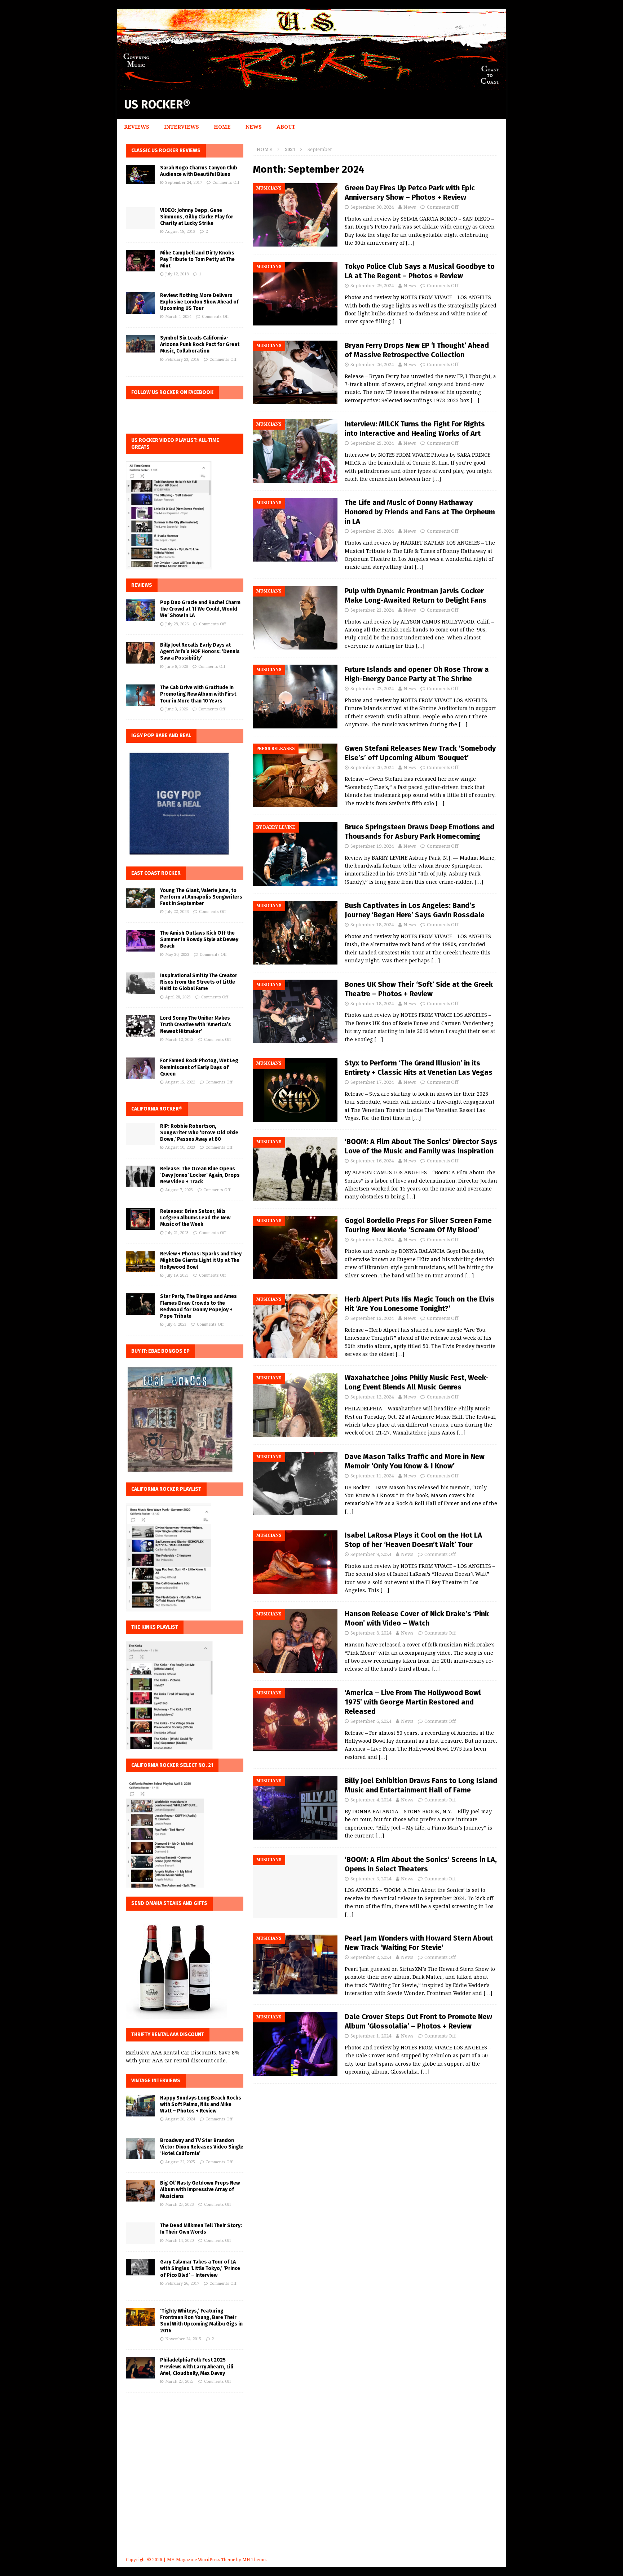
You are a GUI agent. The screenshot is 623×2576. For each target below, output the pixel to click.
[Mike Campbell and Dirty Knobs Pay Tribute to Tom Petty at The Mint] (140, 261)
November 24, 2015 (183, 2339)
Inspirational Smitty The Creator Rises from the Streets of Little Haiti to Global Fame (199, 982)
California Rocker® (157, 1109)
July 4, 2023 (176, 1324)
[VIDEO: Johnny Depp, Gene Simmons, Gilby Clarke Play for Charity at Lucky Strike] (140, 218)
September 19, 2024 (372, 846)
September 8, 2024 (371, 1633)
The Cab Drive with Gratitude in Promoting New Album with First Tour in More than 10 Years (198, 694)
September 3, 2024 (371, 1879)
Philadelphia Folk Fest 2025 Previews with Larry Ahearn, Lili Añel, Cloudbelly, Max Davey (197, 2366)
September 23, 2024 (372, 610)
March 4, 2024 (178, 317)
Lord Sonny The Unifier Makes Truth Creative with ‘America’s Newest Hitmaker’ (196, 1025)
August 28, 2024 (180, 2119)
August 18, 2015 (180, 232)
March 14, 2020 (179, 2241)
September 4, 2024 (371, 1800)
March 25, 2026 (179, 2205)
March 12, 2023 (179, 1040)
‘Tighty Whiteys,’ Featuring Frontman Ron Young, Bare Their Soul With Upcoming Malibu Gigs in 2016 (201, 2321)
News (254, 127)
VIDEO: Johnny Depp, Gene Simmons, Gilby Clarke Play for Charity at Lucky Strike (197, 217)
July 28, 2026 (177, 624)
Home (222, 127)
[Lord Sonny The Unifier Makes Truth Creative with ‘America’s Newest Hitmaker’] (140, 1026)
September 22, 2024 (372, 689)
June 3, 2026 (176, 709)
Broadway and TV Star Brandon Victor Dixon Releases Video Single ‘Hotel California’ (202, 2147)
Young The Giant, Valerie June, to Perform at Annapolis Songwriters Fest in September (201, 897)
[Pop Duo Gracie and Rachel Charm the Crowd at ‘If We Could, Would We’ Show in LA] (140, 610)
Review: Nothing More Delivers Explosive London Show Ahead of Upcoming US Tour (199, 302)
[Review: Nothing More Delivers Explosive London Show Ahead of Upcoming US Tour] (140, 303)
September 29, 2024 (372, 286)
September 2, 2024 (371, 1957)
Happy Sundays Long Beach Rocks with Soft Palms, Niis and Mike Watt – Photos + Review (201, 2104)
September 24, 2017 (184, 183)
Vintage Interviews (156, 2081)
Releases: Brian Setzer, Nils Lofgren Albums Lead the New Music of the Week (195, 1218)
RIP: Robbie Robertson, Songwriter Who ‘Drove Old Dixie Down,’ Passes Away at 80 (199, 1133)
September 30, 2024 (372, 207)
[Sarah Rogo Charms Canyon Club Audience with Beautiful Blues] (140, 174)
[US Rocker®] (311, 86)
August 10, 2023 (180, 1147)
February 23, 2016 (182, 360)
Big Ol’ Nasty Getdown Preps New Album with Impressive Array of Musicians (200, 2189)
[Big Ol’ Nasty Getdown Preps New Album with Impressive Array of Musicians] (140, 2191)
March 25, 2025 (179, 2382)
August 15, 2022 (180, 1082)
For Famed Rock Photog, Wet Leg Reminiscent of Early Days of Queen (199, 1067)
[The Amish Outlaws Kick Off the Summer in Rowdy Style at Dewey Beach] (140, 941)
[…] (410, 243)
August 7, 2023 (179, 1190)
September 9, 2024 (371, 1554)
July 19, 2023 (177, 1275)
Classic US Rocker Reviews (166, 150)
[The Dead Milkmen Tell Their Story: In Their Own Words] (140, 2233)
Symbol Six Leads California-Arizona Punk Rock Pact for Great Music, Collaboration (200, 344)
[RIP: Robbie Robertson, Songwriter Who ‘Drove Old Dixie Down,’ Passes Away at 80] (140, 1134)
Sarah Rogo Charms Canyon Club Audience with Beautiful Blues (199, 171)
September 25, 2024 (372, 443)
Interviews (182, 127)
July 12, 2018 (177, 274)
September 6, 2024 (371, 1721)
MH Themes (255, 2560)
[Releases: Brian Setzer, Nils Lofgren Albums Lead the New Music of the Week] (140, 1219)
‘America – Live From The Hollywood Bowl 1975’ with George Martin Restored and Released (413, 1702)
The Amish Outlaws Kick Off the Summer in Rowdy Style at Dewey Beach (199, 939)
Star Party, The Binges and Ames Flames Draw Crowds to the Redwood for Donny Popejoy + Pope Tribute (198, 1306)
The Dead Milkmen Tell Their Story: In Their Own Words (201, 2229)
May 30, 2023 (177, 955)
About (286, 127)
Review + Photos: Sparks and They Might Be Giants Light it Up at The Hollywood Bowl (201, 1260)
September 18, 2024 (372, 925)
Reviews (137, 127)
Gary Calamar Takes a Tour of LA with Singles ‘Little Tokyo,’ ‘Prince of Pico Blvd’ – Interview (200, 2268)
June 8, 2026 (176, 667)
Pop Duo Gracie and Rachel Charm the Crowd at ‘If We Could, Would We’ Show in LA (200, 609)
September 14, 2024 (372, 1240)
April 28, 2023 (178, 997)
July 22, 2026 (177, 912)
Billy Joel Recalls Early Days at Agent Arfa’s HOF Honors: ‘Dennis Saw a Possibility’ (200, 651)
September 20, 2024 (372, 768)
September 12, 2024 (372, 1397)
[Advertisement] (311, 2485)
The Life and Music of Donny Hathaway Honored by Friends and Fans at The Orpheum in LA (420, 512)
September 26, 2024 (372, 365)
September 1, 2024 (371, 2036)
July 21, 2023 (177, 1233)
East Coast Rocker (156, 873)
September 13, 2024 (372, 1318)
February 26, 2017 (182, 2284)
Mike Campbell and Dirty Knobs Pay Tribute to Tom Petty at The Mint (197, 259)
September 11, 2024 (372, 1476)
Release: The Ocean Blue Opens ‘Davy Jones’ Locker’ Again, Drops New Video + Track (200, 1175)
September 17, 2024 (372, 1082)
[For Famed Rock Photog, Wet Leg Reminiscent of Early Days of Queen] (140, 1068)
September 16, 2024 (372, 1161)
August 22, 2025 (180, 2162)
